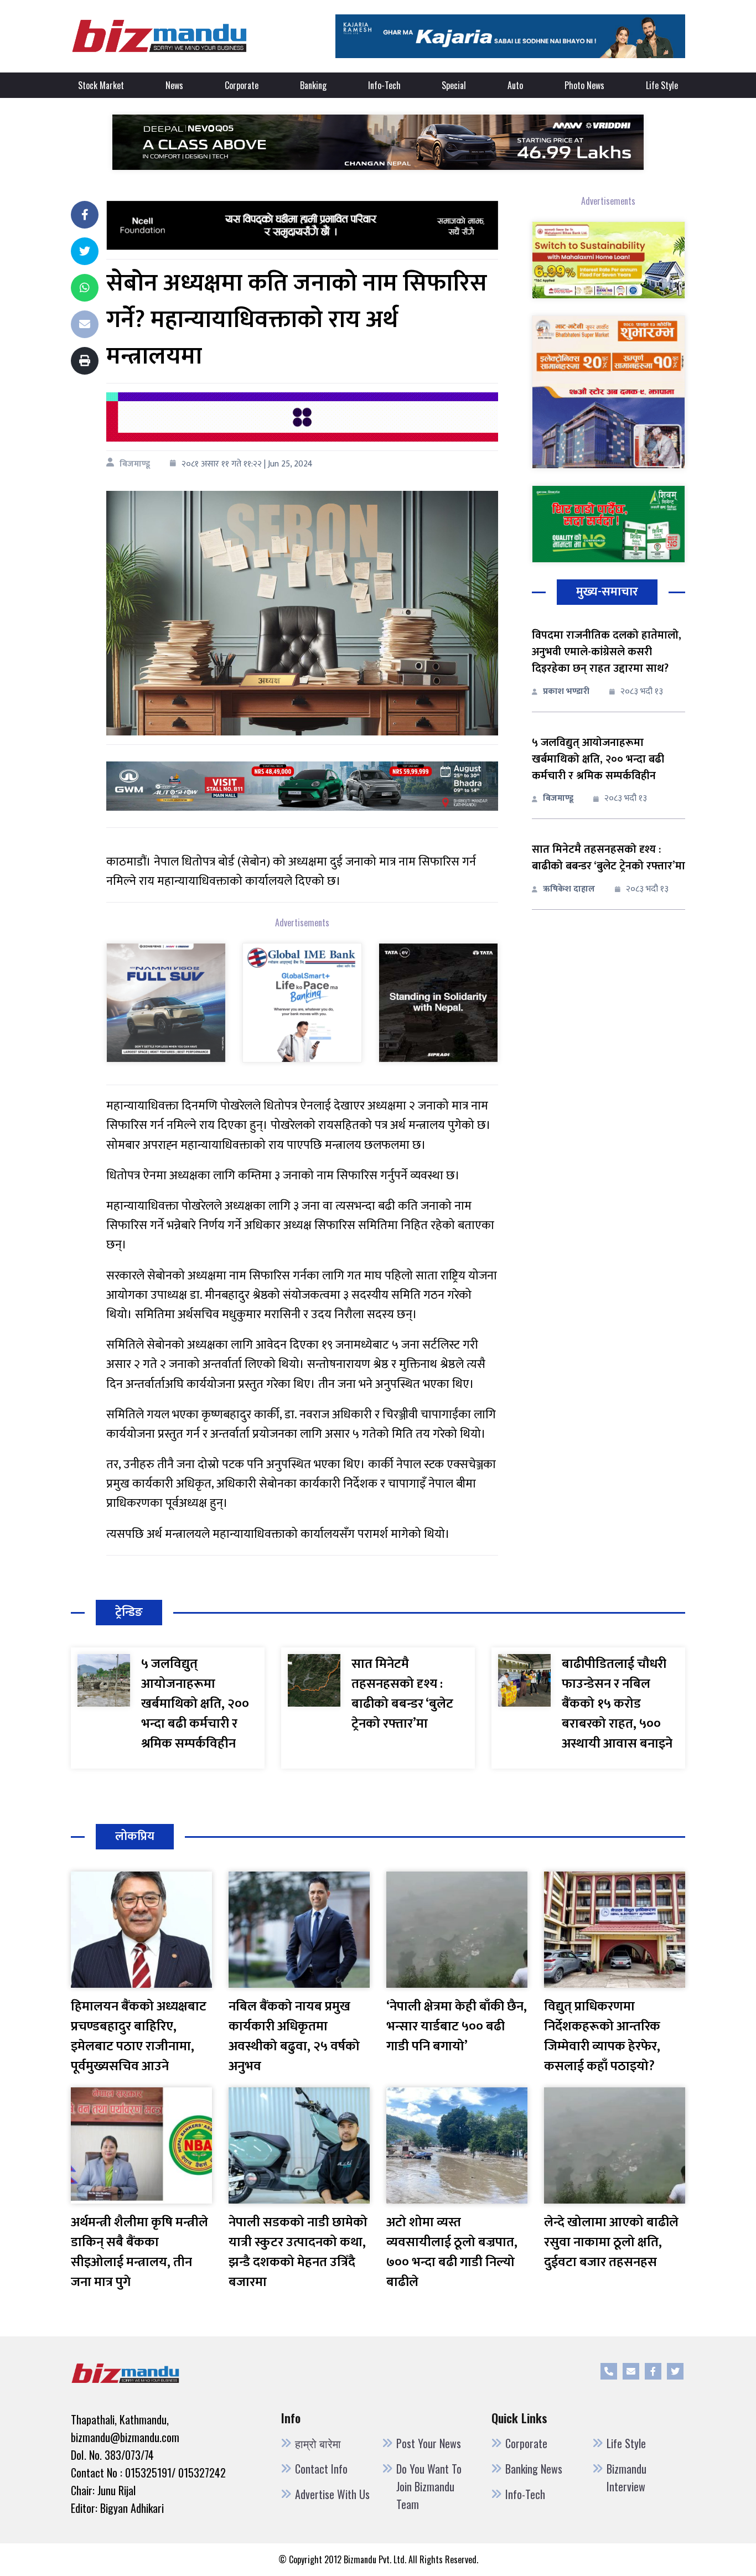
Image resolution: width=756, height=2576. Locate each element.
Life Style (662, 85)
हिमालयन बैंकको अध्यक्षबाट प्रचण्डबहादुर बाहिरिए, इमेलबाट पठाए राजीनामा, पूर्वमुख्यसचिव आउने (139, 2036)
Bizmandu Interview (626, 2477)
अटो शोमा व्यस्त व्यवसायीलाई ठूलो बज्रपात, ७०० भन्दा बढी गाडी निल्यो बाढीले (452, 2252)
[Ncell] (302, 225)
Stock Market (101, 85)
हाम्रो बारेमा (318, 2443)
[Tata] (438, 1002)
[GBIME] (302, 1002)
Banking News (534, 2469)
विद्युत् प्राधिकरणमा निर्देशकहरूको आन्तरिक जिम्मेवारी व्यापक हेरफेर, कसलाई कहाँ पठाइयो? (602, 2036)
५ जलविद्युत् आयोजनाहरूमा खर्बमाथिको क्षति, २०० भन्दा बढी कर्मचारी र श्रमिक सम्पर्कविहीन (598, 759)
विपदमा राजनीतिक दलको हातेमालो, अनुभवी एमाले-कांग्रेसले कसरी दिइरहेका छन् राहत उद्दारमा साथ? (607, 652)
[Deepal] (378, 142)
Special (454, 85)
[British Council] (302, 416)
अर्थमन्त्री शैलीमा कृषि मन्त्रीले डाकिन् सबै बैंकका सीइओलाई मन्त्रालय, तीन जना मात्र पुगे (139, 2252)
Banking (313, 85)
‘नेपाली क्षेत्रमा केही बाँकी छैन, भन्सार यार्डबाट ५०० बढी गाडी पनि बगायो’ (457, 2026)
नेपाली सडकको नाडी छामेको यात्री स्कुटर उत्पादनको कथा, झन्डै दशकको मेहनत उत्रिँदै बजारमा (298, 2252)
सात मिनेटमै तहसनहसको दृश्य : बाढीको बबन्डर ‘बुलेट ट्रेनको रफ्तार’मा (609, 858)
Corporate (242, 85)
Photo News (584, 85)
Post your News (429, 2443)
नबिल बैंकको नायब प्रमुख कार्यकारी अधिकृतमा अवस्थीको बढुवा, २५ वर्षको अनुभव (294, 2036)
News (174, 85)
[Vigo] (166, 1002)
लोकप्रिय (135, 1836)
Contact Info (321, 2469)
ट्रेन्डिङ (129, 1612)
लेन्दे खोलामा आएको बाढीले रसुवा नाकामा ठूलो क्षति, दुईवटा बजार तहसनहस (611, 2242)
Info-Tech (384, 85)
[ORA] (302, 786)
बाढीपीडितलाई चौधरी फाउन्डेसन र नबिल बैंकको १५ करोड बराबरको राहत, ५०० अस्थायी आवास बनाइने (617, 1704)
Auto (515, 85)
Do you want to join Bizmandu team (429, 2486)
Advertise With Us (332, 2494)
